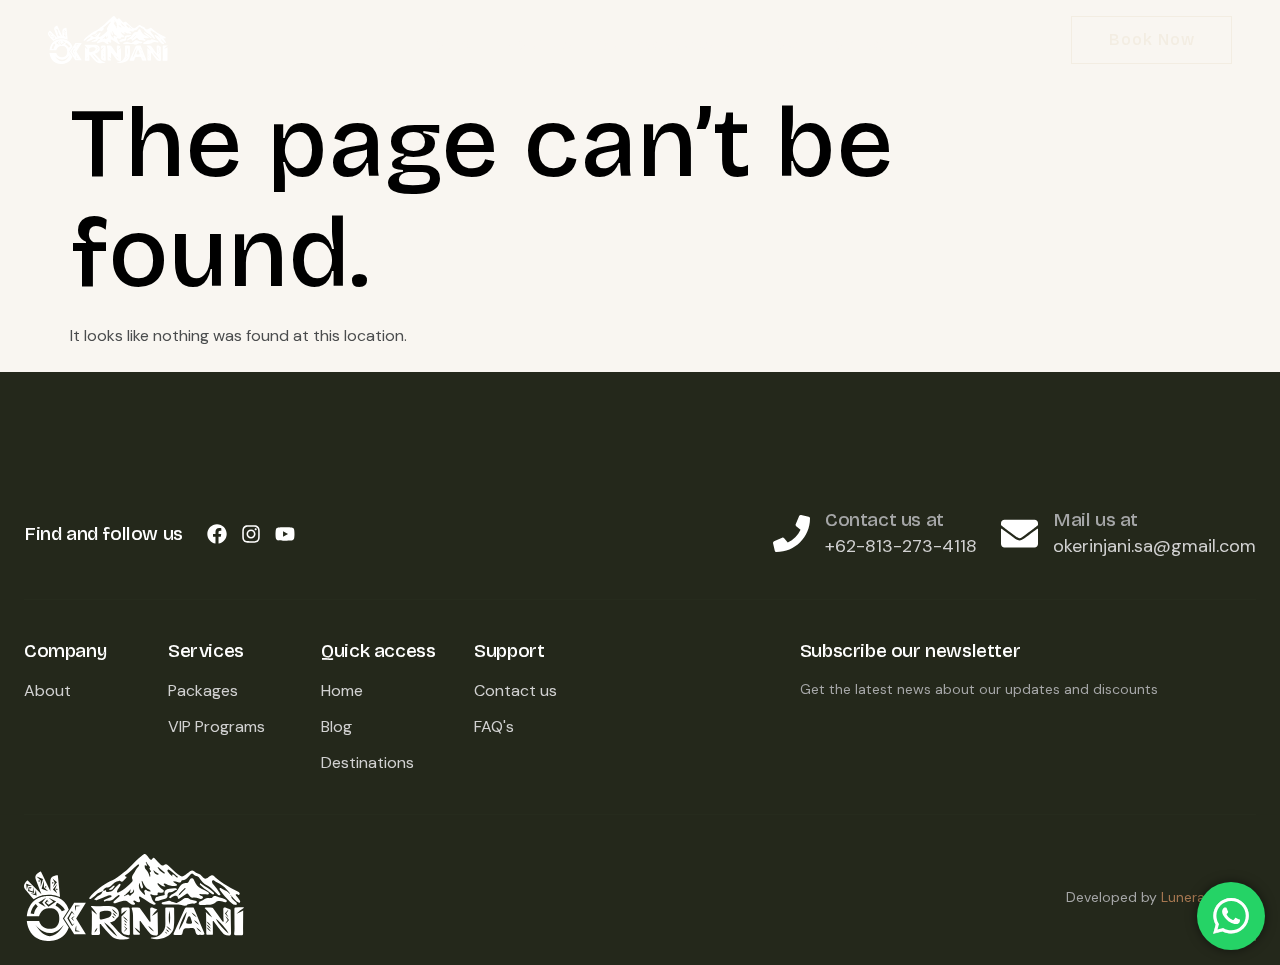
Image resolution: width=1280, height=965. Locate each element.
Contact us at (884, 519)
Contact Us (870, 44)
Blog (778, 44)
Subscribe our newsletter (910, 650)
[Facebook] (217, 534)
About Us (534, 44)
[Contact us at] (791, 533)
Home (446, 44)
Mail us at (1095, 519)
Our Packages (655, 44)
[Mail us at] (1019, 533)
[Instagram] (251, 534)
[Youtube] (285, 534)
